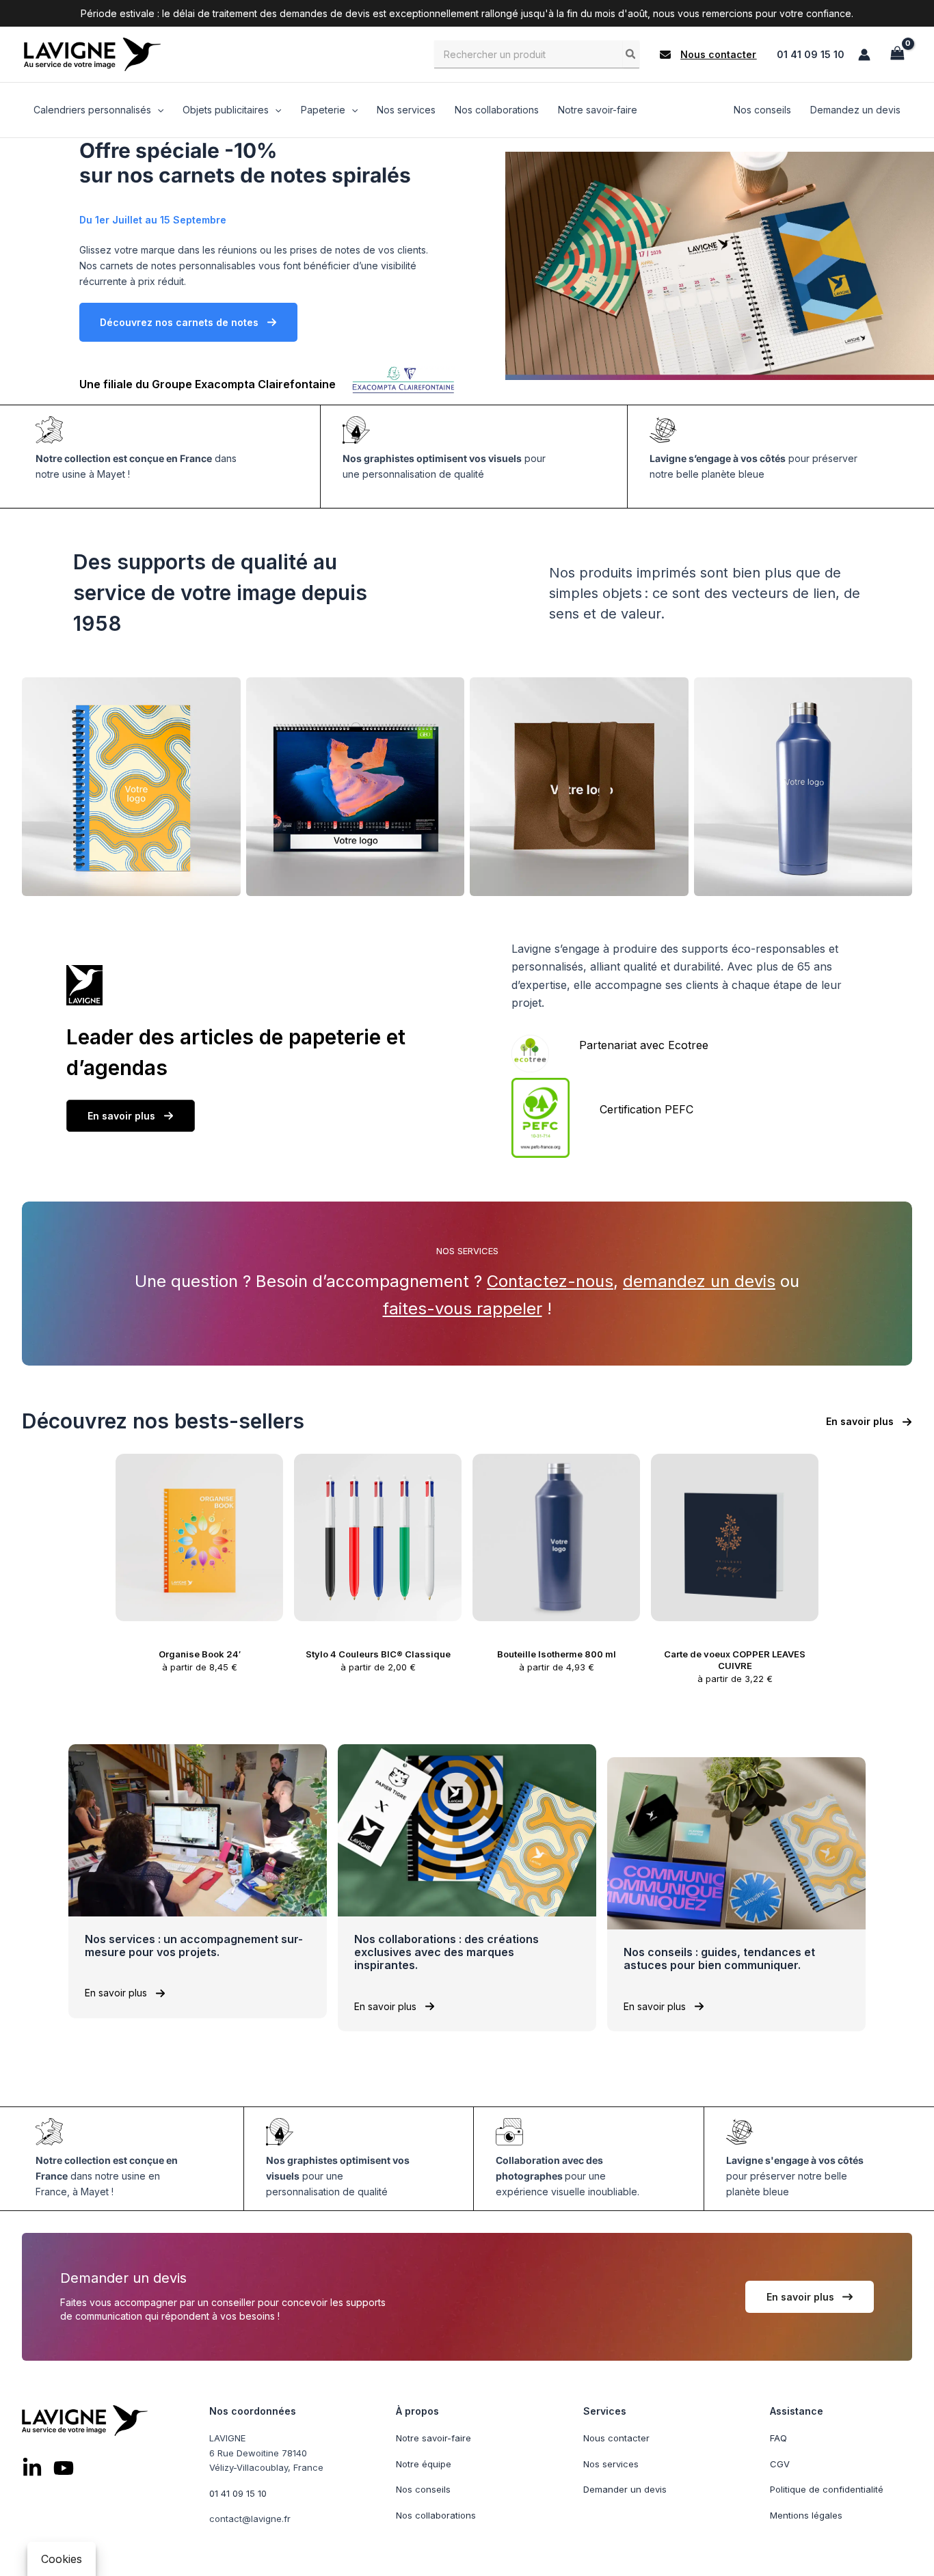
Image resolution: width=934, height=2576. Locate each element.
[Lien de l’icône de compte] (864, 55)
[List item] (32, 2468)
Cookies (62, 2559)
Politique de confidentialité (827, 2489)
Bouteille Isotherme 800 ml (557, 1654)
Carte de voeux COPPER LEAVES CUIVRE (735, 1660)
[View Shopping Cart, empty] (897, 54)
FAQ (778, 2438)
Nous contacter (616, 2438)
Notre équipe (424, 2463)
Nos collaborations (436, 2514)
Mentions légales (806, 2514)
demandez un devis (699, 1281)
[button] (708, 55)
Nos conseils (423, 2489)
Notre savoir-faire (433, 2438)
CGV (780, 2463)
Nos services (611, 2463)
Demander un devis (625, 2489)
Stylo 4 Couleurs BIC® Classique (378, 1654)
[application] (157, 110)
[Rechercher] (631, 54)
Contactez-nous (550, 1281)
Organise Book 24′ (200, 1654)
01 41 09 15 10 (811, 54)
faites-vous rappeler (463, 1309)
